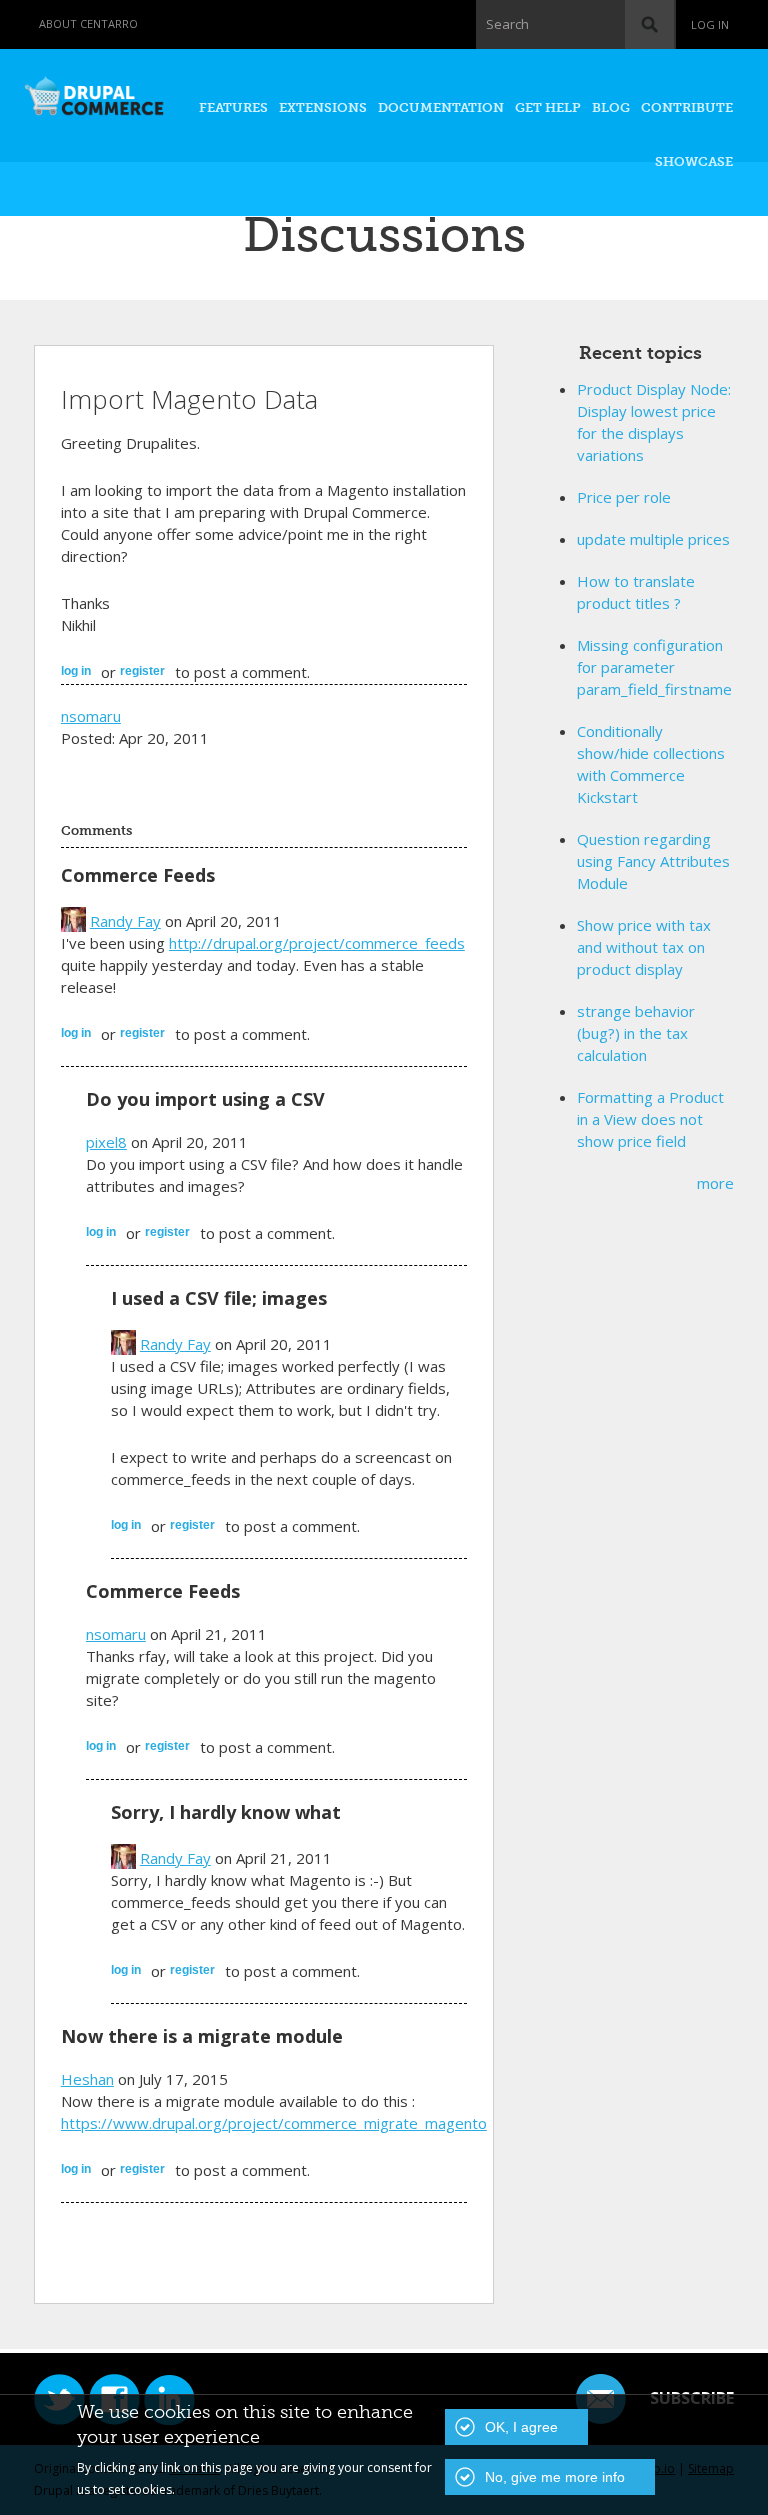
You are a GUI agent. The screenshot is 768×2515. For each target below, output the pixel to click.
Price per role (624, 497)
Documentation (441, 107)
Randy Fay (125, 921)
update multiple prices (653, 539)
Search (507, 24)
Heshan (87, 2079)
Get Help (548, 107)
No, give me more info (555, 2477)
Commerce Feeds (138, 875)
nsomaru (91, 716)
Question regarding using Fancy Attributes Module (653, 861)
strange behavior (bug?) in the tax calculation (636, 1033)
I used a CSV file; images (219, 1298)
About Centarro (88, 23)
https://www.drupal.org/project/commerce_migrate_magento (274, 2123)
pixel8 (106, 1142)
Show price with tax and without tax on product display (644, 947)
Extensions (323, 107)
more (715, 1183)
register (142, 671)
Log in (710, 24)
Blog (611, 107)
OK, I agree (521, 2427)
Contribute (687, 107)
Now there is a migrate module (202, 2036)
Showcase (694, 161)
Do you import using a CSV (205, 1099)
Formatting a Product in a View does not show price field (650, 1119)
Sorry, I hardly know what (226, 1812)
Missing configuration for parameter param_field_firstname (654, 667)
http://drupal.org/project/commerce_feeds (317, 943)
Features (233, 107)
